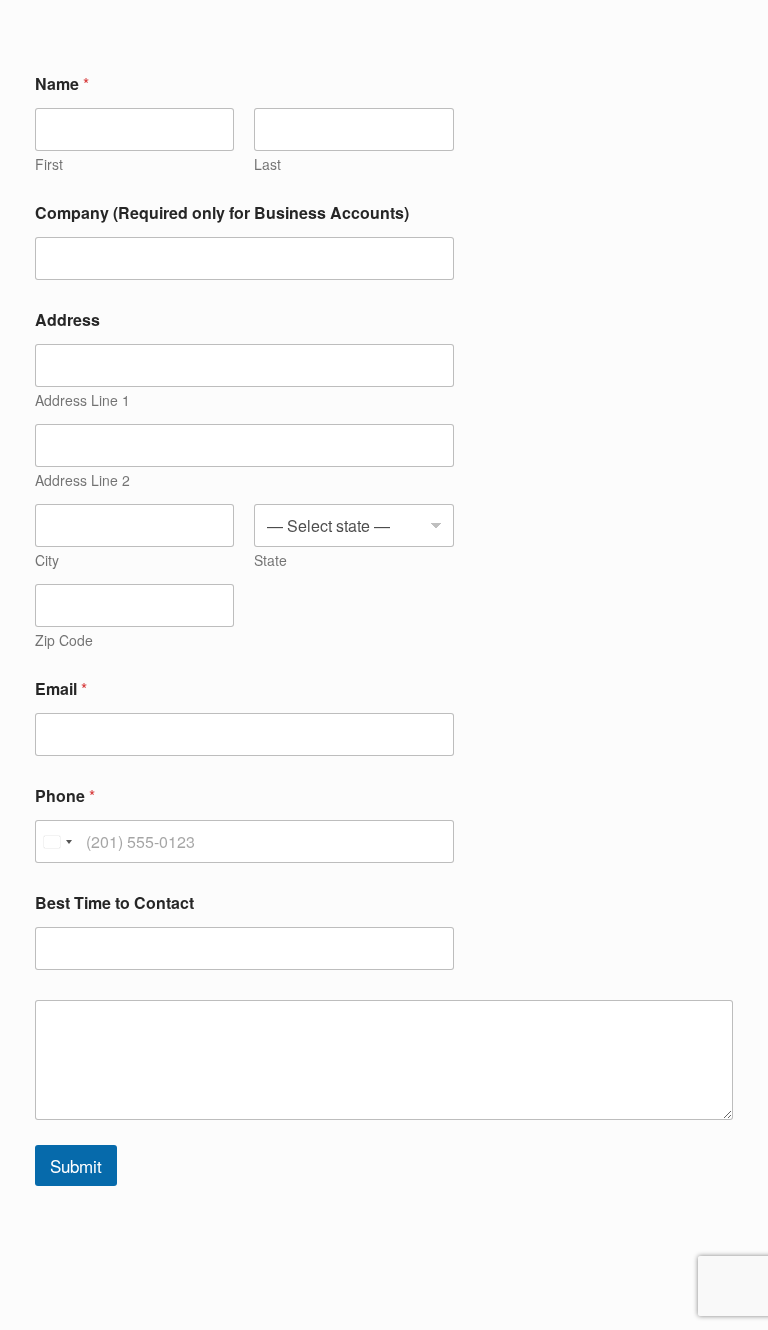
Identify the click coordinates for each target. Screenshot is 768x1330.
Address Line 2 (82, 480)
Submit (76, 1165)
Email (61, 688)
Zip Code (64, 640)
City (47, 560)
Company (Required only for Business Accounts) (222, 212)
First (49, 164)
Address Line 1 (82, 400)
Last (267, 164)
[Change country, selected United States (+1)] (57, 841)
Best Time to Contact (114, 902)
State (270, 560)
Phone (65, 795)
